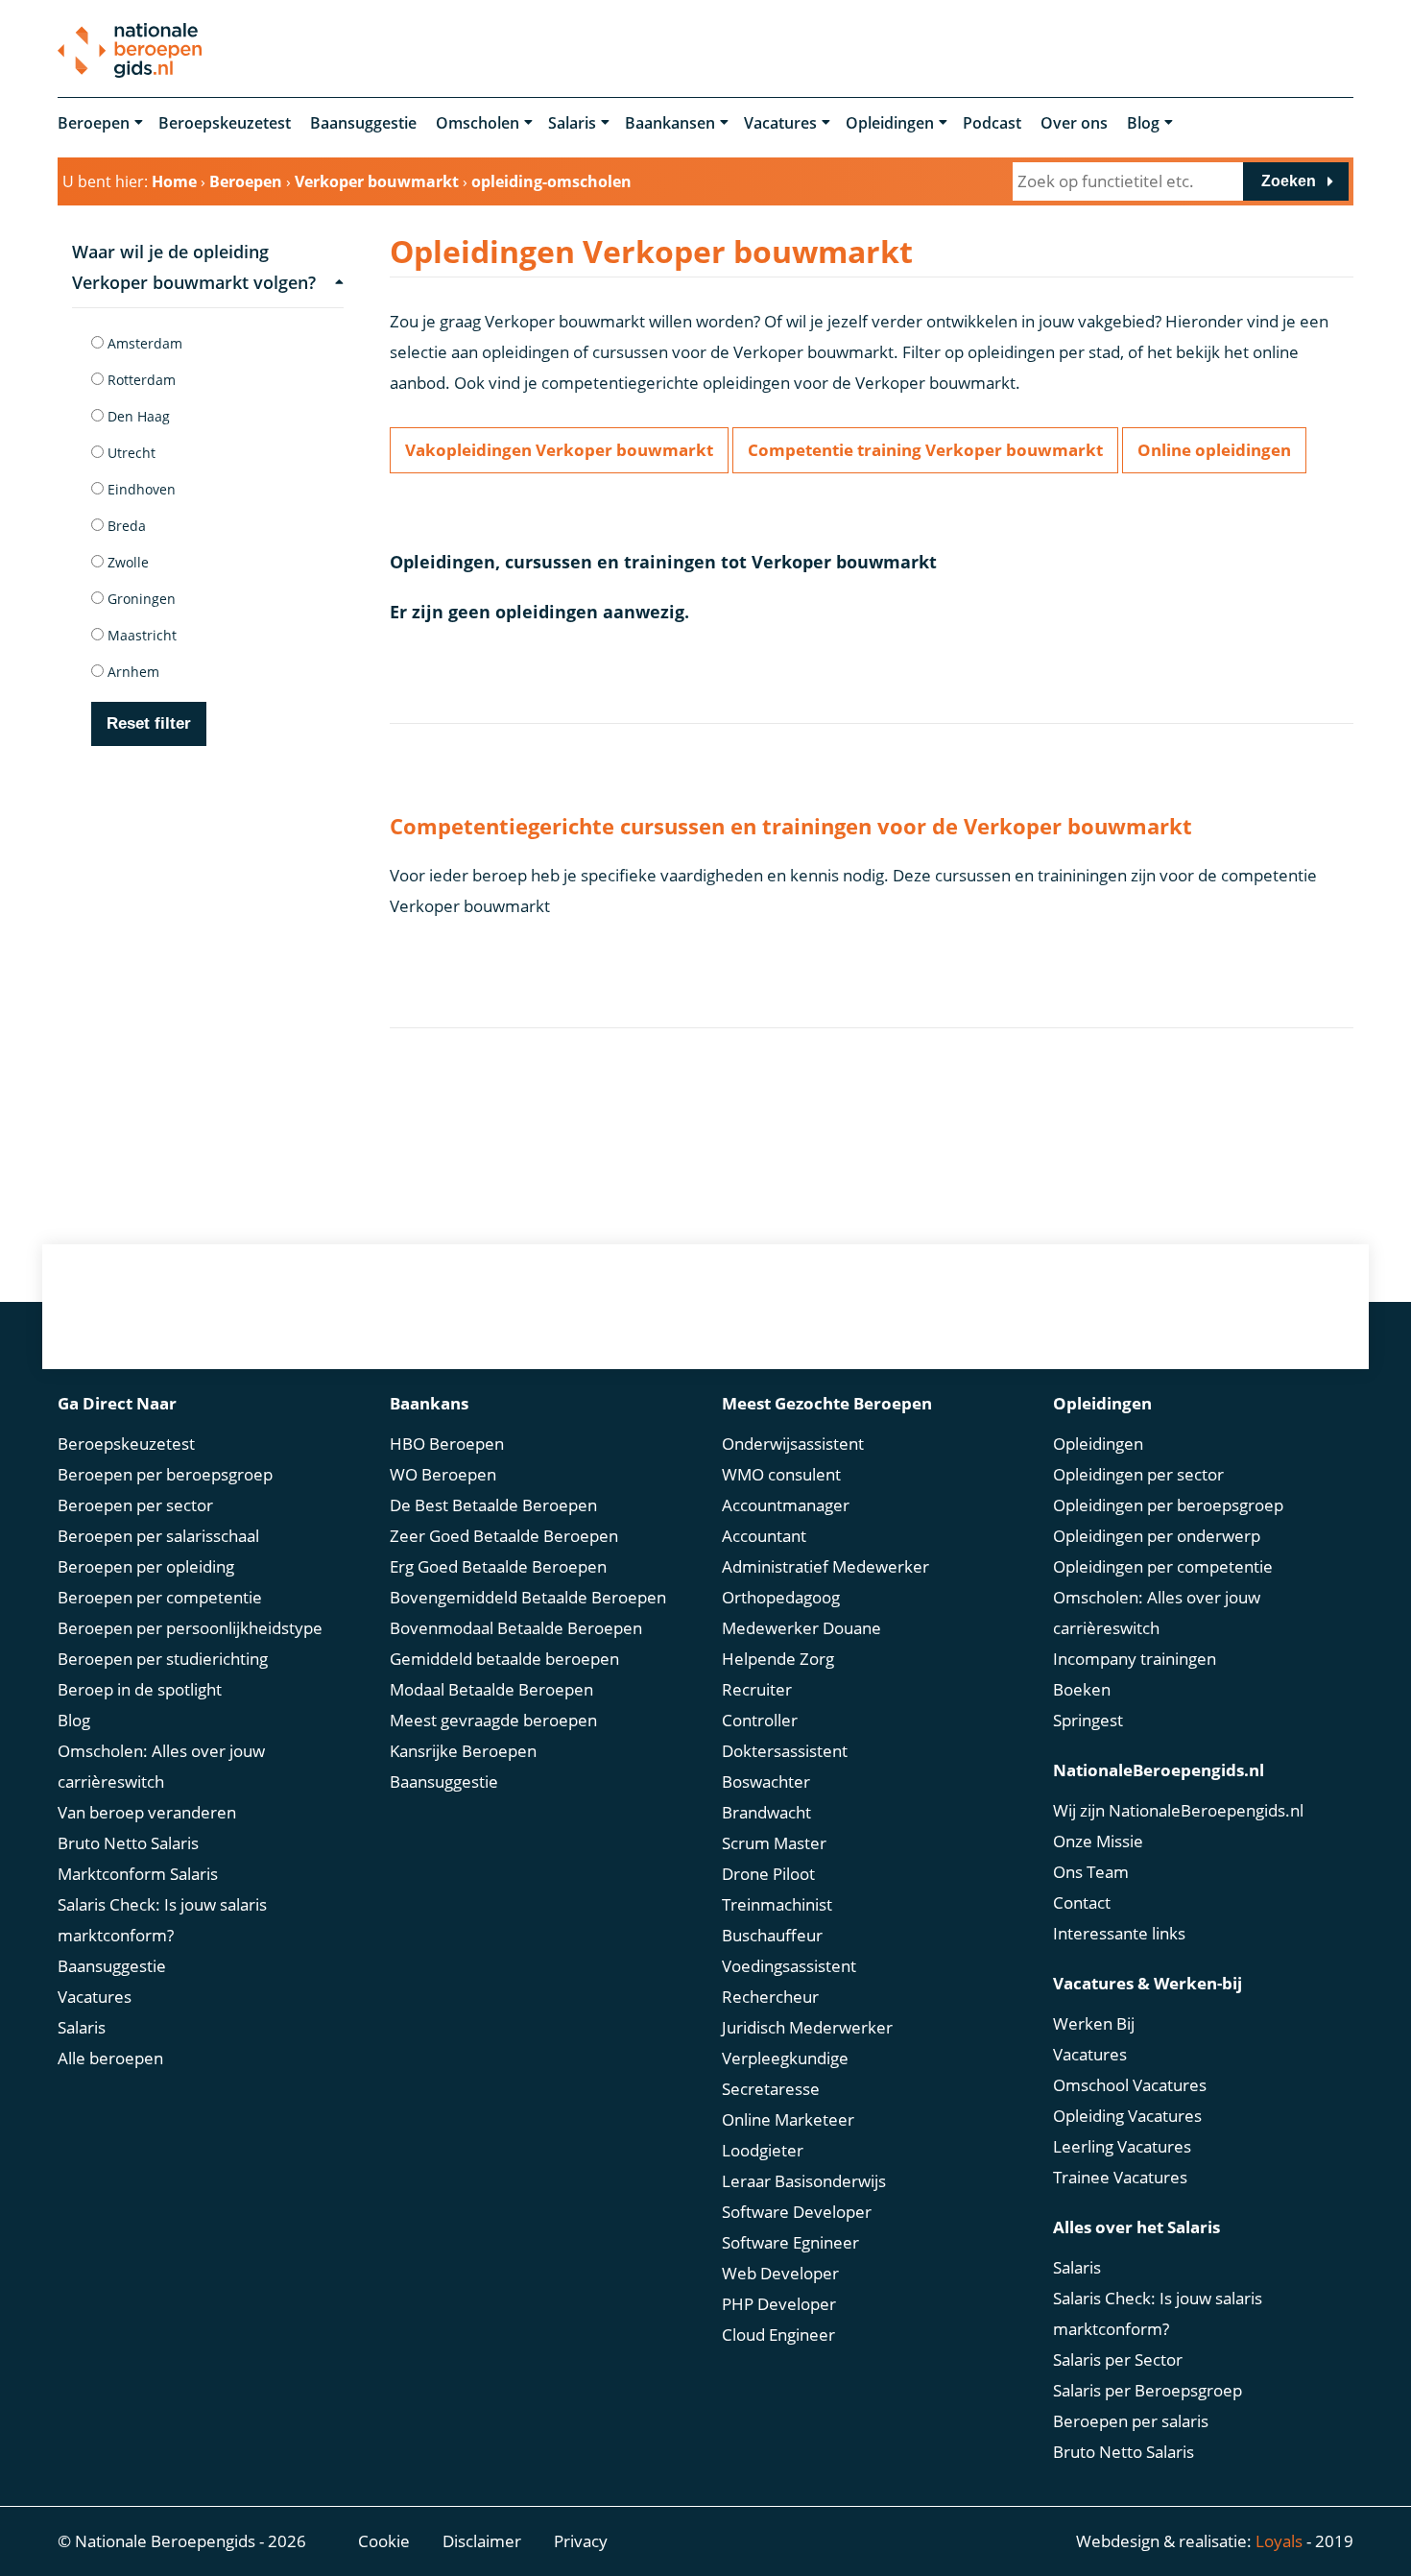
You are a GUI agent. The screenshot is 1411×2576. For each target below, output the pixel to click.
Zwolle (126, 562)
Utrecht (130, 453)
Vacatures (780, 123)
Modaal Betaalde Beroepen (491, 1689)
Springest (1088, 1720)
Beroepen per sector (135, 1505)
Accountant (764, 1536)
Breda (125, 526)
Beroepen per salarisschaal (158, 1536)
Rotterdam (140, 380)
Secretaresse (771, 2089)
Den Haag (137, 416)
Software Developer (797, 2212)
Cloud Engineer (778, 2335)
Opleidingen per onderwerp (1157, 1536)
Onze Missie (1098, 1841)
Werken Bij (1094, 2023)
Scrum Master (774, 1843)
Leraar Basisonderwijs (804, 2181)
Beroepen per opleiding (146, 1566)
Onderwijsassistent (793, 1444)
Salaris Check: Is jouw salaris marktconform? (162, 1920)
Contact (1082, 1902)
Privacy (581, 2541)
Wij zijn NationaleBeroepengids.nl (1178, 1810)
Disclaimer (482, 2541)
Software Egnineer (790, 2242)
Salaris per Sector (1118, 2359)
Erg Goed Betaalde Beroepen (498, 1566)
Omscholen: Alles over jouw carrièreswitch (161, 1766)
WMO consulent (781, 1474)
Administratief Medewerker (825, 1566)
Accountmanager (786, 1505)
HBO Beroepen (447, 1444)
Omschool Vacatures (1130, 2085)
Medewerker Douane (801, 1628)
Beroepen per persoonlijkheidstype (190, 1628)
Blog (1143, 123)
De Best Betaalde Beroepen (493, 1505)
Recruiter (757, 1689)
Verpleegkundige (785, 2058)
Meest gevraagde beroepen (493, 1720)
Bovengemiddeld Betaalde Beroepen (528, 1597)
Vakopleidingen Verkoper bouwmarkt (559, 450)
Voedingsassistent (789, 1966)
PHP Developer (779, 2304)
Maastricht (140, 635)
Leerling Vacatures (1122, 2146)
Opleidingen (890, 123)
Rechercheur (770, 1997)
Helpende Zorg (778, 1659)
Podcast (992, 123)
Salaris (572, 123)
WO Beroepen (443, 1474)
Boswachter (766, 1782)
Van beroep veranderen (147, 1812)
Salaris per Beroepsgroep (1148, 2390)
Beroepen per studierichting (163, 1659)
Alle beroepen (110, 2058)
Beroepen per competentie (160, 1597)
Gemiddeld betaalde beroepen (504, 1659)
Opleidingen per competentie (1163, 1566)
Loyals (1279, 2541)
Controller (760, 1720)
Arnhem (132, 672)
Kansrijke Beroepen (463, 1751)
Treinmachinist (777, 1904)
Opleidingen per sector (1138, 1474)
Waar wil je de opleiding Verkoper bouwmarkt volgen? (194, 267)
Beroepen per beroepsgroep (165, 1474)
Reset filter (149, 723)
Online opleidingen (1214, 450)
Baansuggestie (363, 123)
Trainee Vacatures (1120, 2177)
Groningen (140, 599)
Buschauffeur (772, 1935)
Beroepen (94, 123)
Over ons (1074, 123)
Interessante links (1119, 1933)
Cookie (384, 2541)
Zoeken (1289, 181)
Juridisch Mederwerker (807, 2027)
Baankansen (670, 123)
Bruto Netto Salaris (128, 1843)
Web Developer (780, 2273)
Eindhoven (140, 489)
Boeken (1082, 1689)
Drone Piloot (768, 1874)
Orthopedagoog (781, 1597)
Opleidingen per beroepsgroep (1168, 1505)
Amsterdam (143, 343)
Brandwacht (766, 1812)
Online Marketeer (788, 2119)
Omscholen (478, 123)
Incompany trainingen (1135, 1659)
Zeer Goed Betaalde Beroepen (504, 1536)
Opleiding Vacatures (1127, 2116)
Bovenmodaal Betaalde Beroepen (516, 1628)
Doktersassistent (785, 1751)
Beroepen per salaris (1131, 2421)
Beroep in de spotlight (140, 1689)
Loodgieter (763, 2150)
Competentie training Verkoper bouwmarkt (925, 450)
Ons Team (1091, 1872)
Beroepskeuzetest (225, 123)
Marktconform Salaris (138, 1874)
